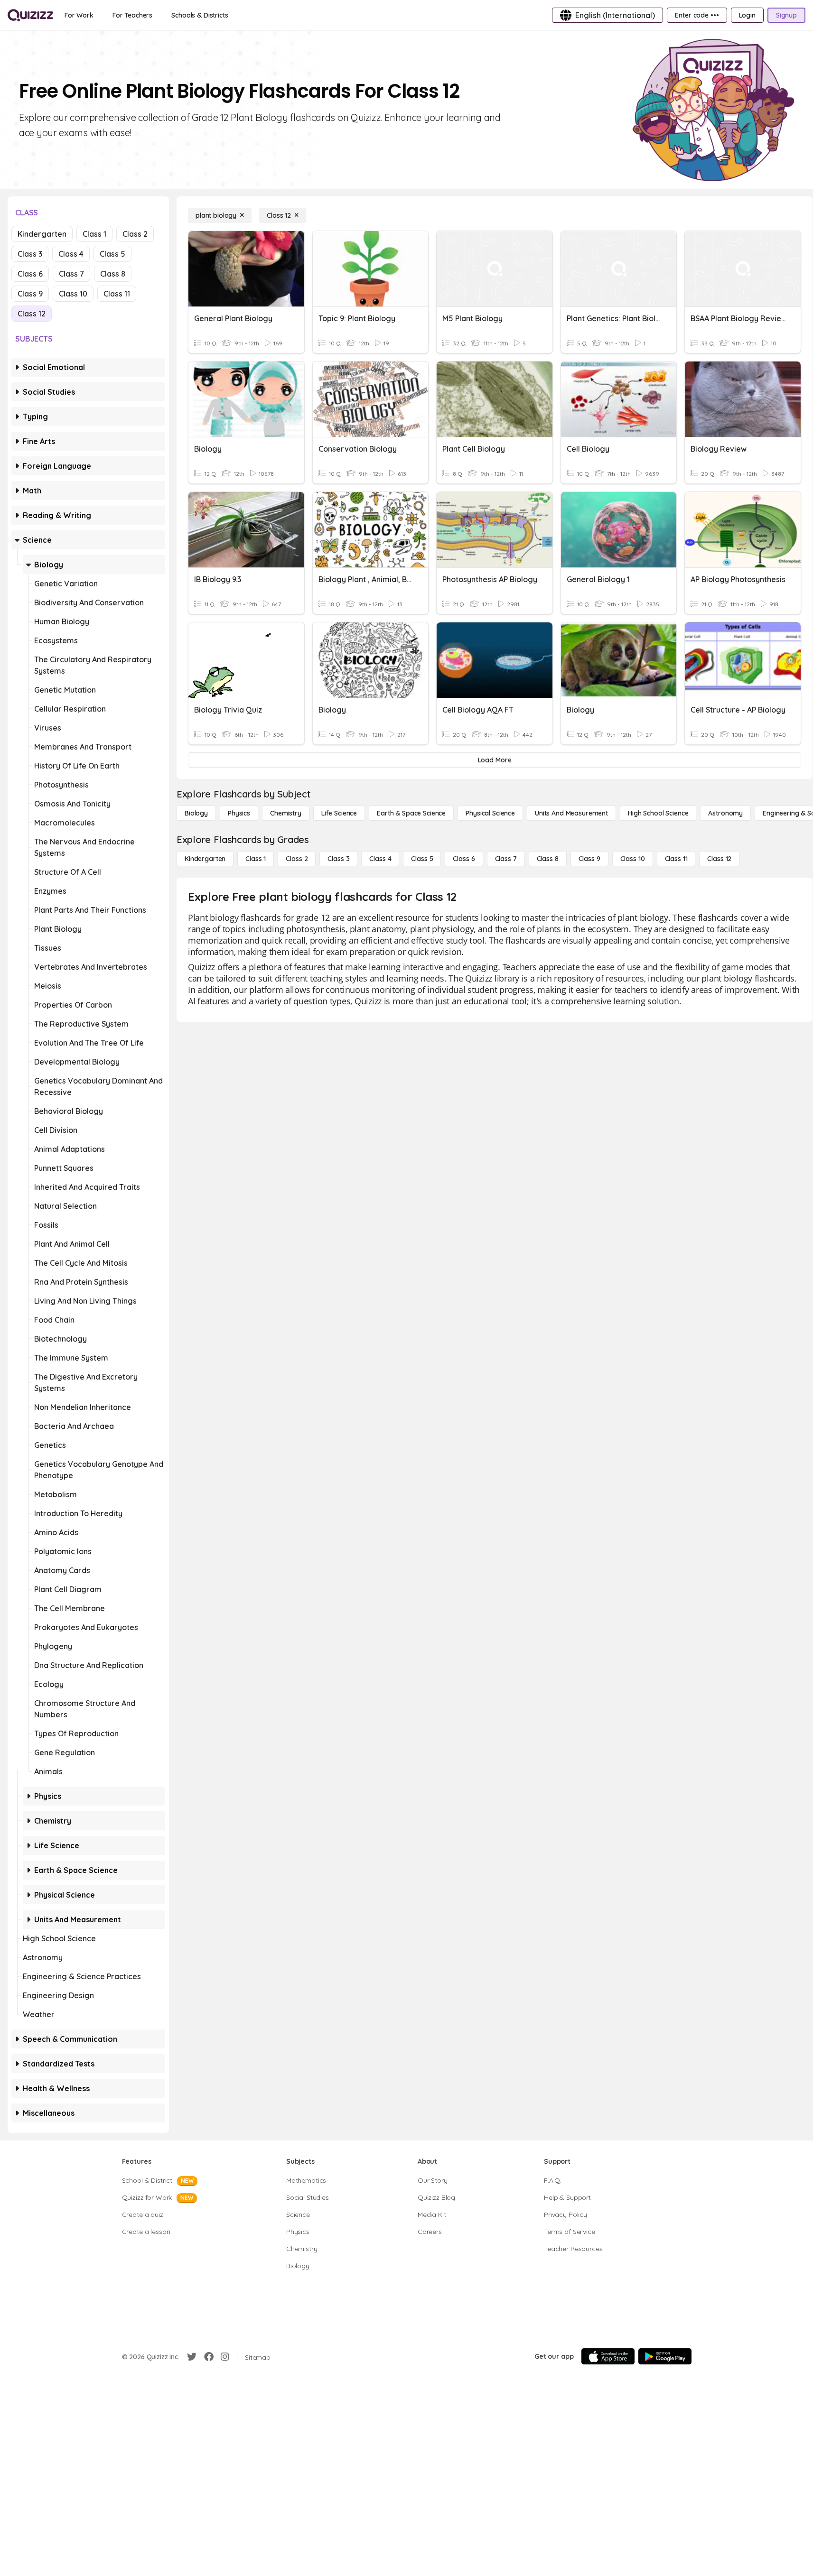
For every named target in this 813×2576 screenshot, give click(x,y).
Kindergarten (42, 234)
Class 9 (30, 294)
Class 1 (94, 234)
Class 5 (112, 254)
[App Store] (608, 2356)
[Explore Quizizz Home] (30, 15)
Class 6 (30, 274)
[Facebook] (209, 2357)
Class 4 (71, 254)
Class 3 (30, 254)
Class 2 (135, 234)
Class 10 (73, 294)
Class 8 (113, 274)
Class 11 (117, 294)
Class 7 (71, 274)
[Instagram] (225, 2357)
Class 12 (32, 314)
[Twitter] (192, 2357)
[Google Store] (665, 2356)
